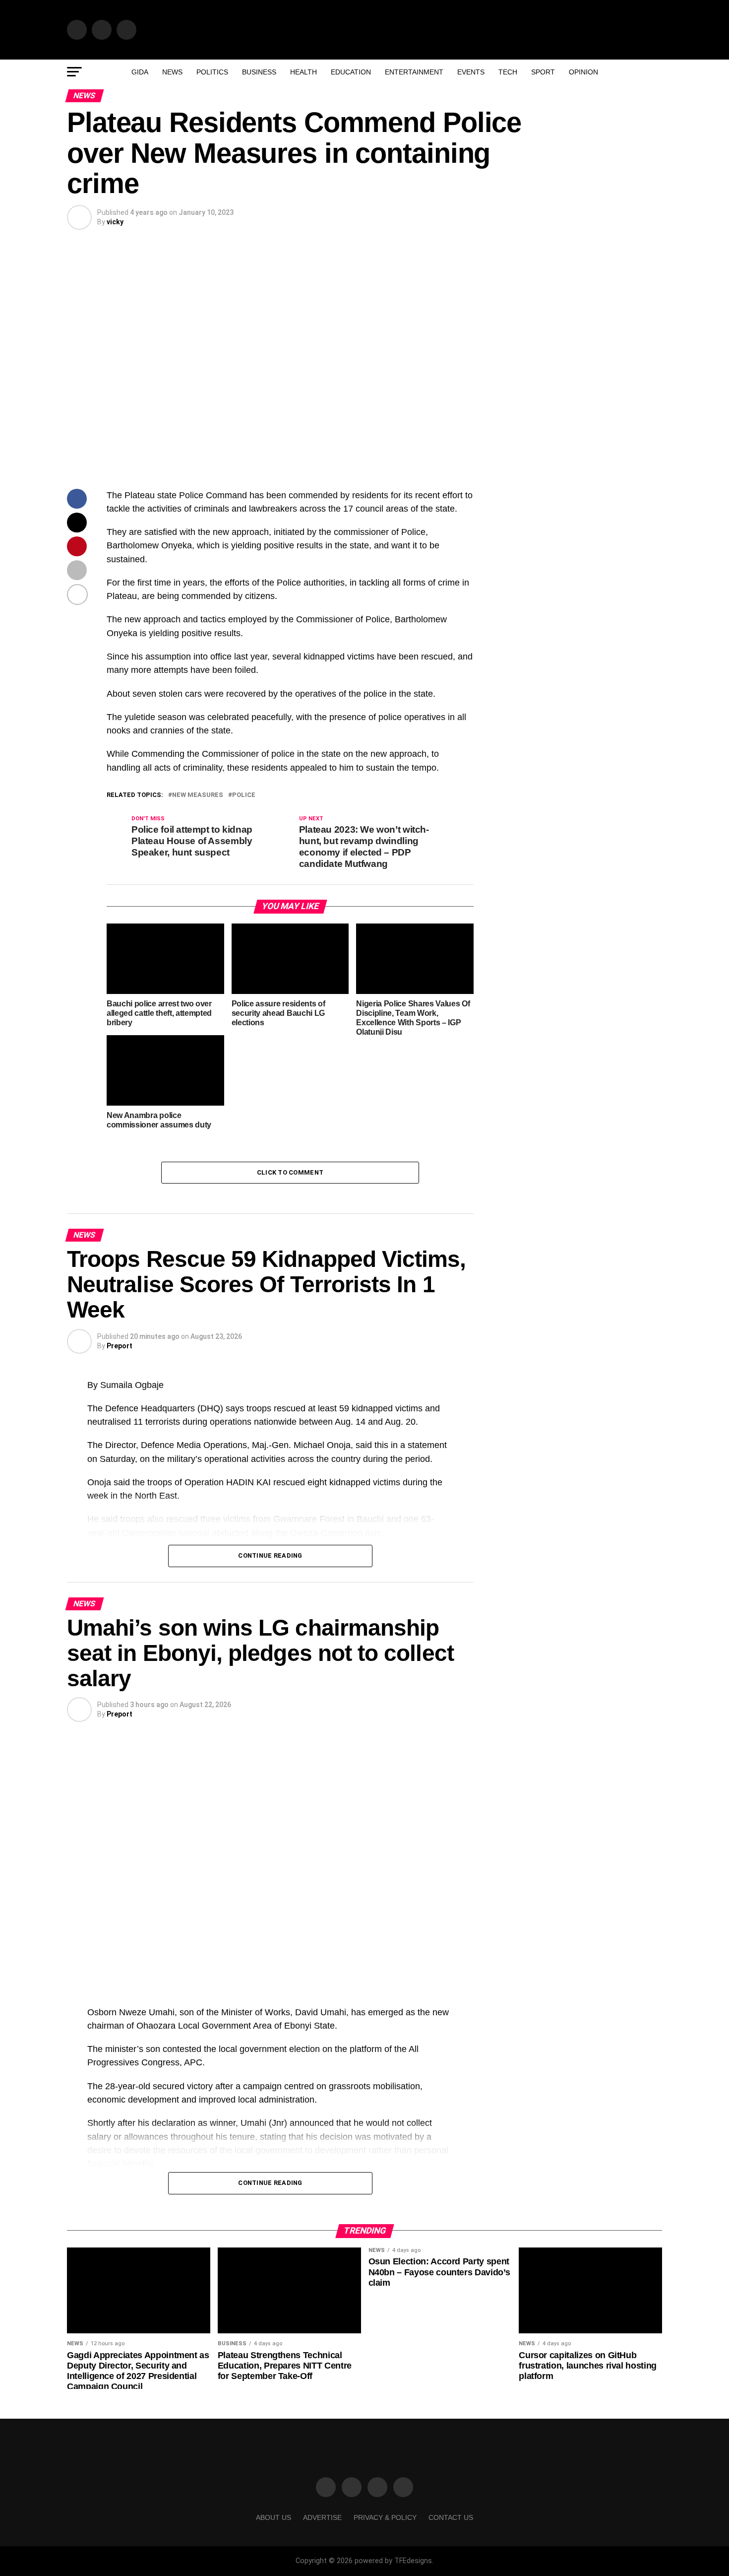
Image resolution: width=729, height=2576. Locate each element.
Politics (212, 72)
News (172, 72)
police (244, 795)
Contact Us (451, 2517)
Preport (120, 1346)
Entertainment (414, 72)
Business (259, 72)
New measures (198, 795)
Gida (140, 72)
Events (471, 72)
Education (351, 72)
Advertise (322, 2517)
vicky (115, 222)
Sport (543, 72)
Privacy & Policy (385, 2517)
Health (304, 72)
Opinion (583, 72)
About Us (273, 2517)
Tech (508, 72)
